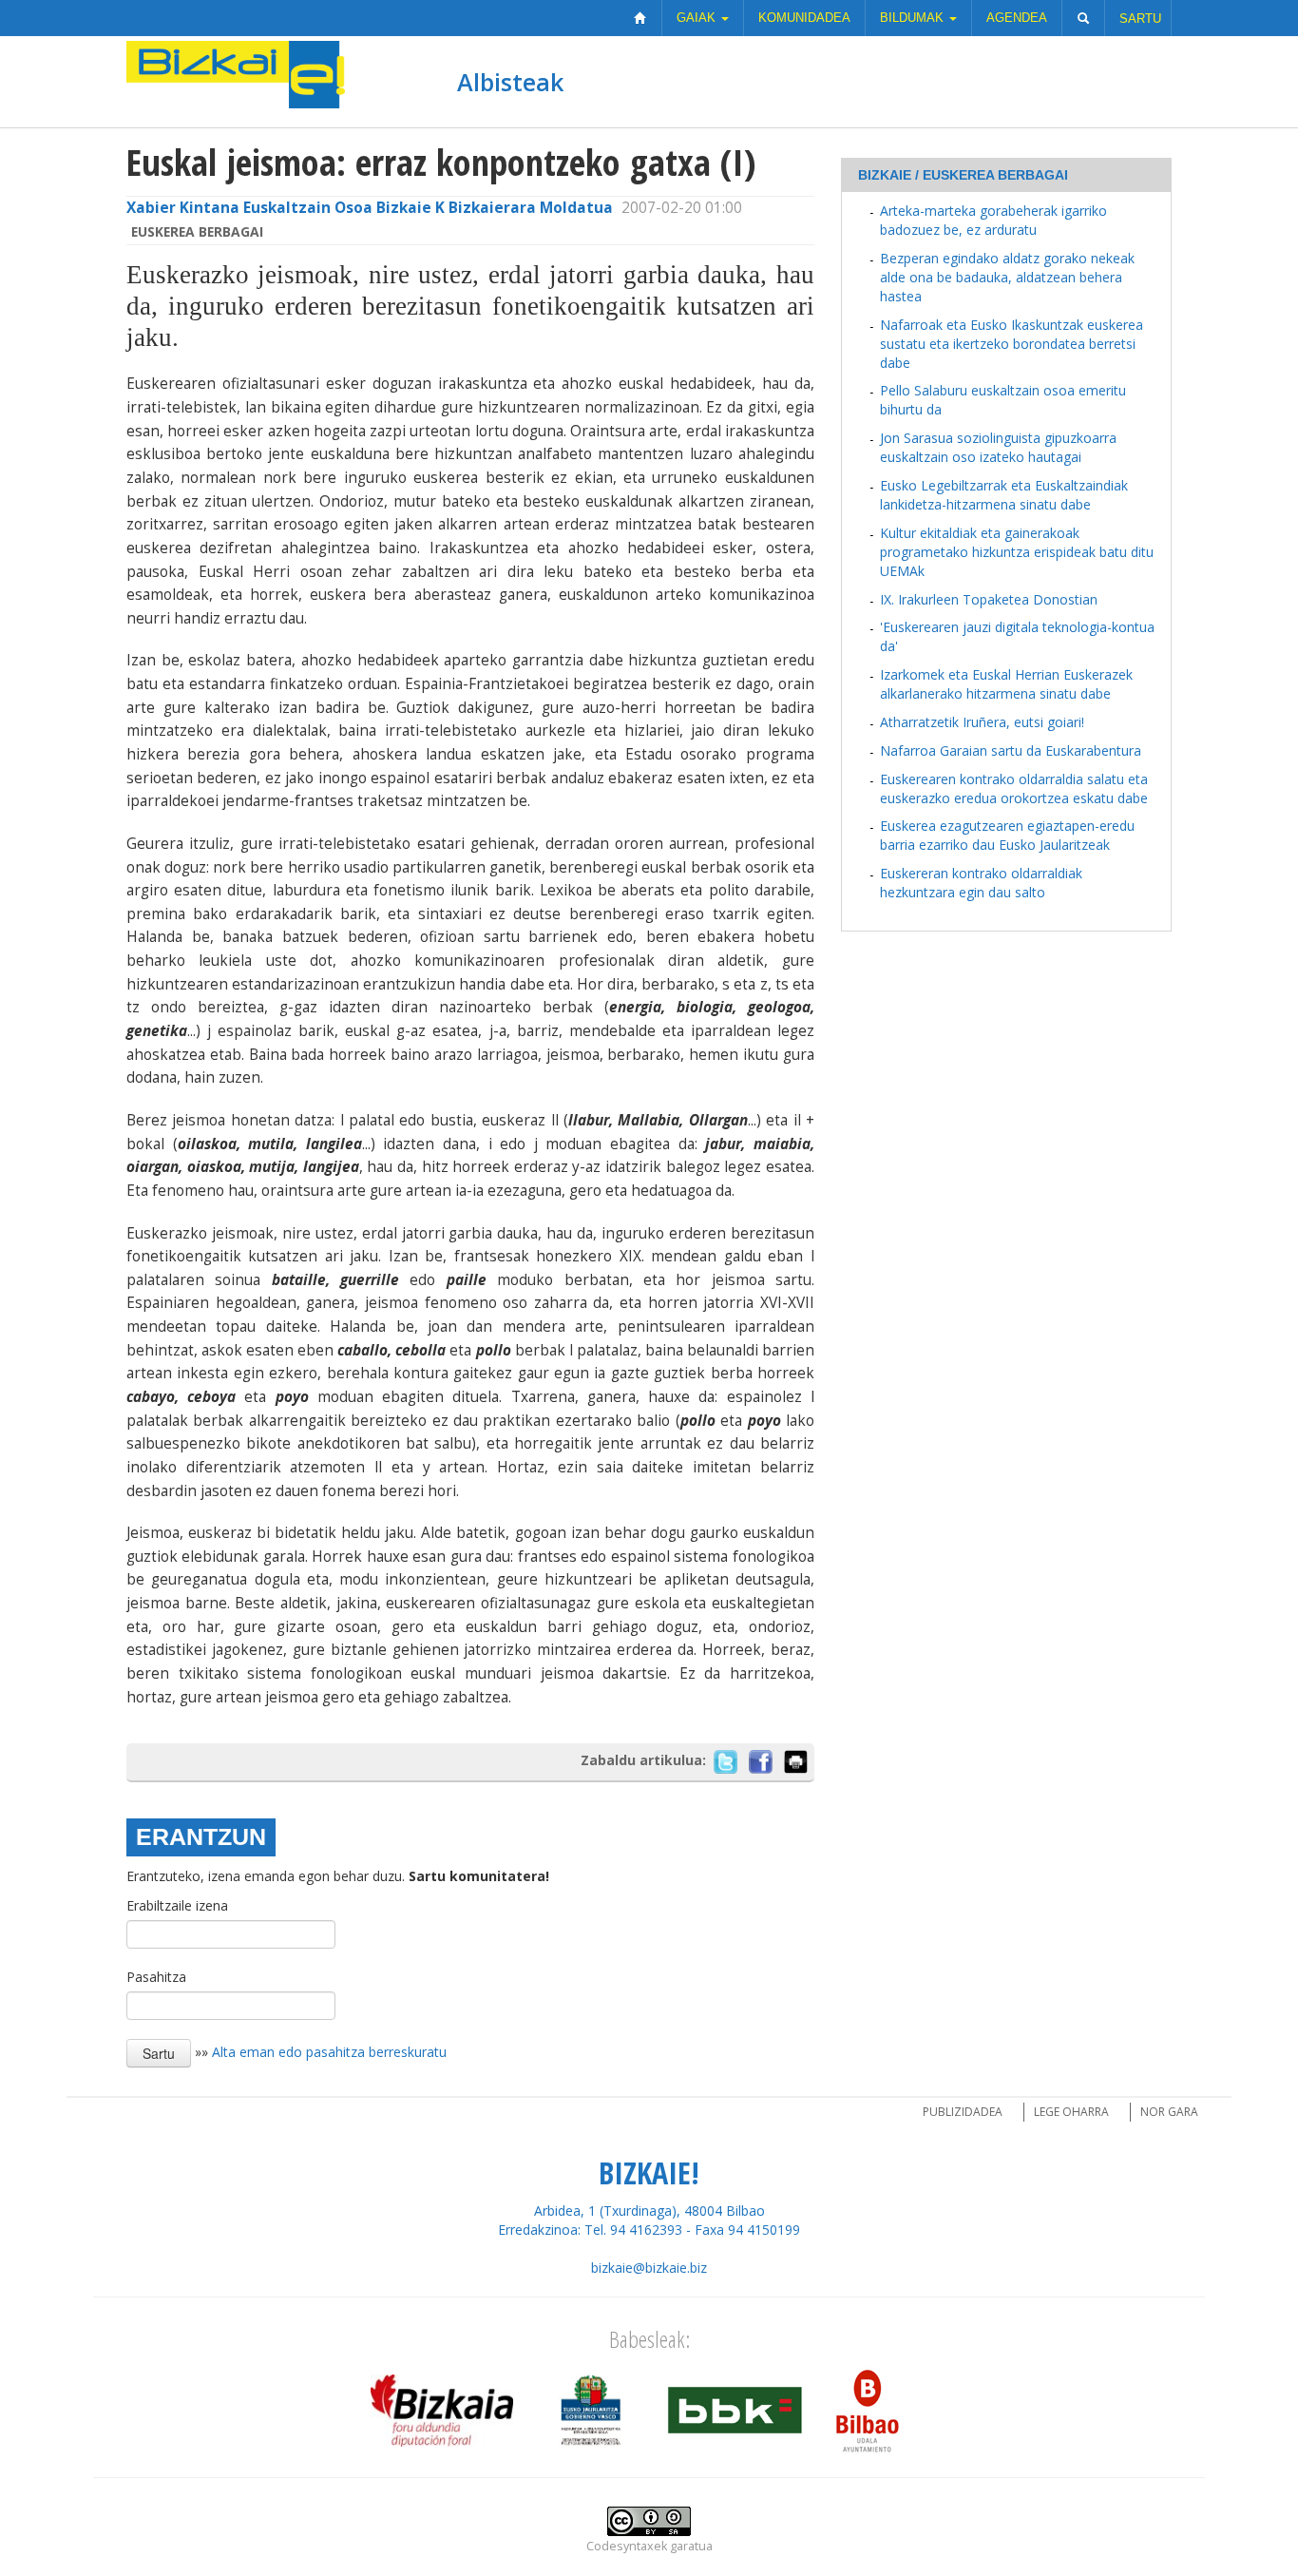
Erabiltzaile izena (177, 1905)
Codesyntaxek (627, 2546)
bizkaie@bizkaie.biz (649, 2268)
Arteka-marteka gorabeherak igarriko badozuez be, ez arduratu (993, 220)
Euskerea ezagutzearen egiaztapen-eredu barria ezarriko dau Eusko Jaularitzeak (1007, 835)
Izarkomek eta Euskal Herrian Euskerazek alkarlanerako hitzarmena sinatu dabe (1006, 684)
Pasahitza (156, 1977)
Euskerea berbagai (197, 231)
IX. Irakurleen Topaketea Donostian (989, 599)
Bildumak (914, 18)
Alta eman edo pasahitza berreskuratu (329, 2052)
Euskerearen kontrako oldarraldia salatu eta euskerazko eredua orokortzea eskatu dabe (1014, 788)
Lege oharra (1071, 2112)
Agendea (1017, 18)
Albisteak (510, 82)
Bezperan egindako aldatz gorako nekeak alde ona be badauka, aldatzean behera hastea (1007, 277)
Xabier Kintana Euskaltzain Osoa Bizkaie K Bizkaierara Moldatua (370, 208)
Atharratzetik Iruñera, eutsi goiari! (982, 722)
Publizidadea (963, 2112)
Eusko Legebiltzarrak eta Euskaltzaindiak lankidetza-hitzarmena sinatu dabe (1004, 495)
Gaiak (698, 18)
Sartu (1140, 19)
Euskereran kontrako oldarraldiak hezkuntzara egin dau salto (981, 883)
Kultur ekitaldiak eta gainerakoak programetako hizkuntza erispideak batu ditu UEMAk (1017, 552)
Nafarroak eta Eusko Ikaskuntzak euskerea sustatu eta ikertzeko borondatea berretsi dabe (1012, 344)
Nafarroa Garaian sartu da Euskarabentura (1011, 750)
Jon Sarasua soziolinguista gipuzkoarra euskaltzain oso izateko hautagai (998, 447)
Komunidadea (804, 18)
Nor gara (1169, 2112)
